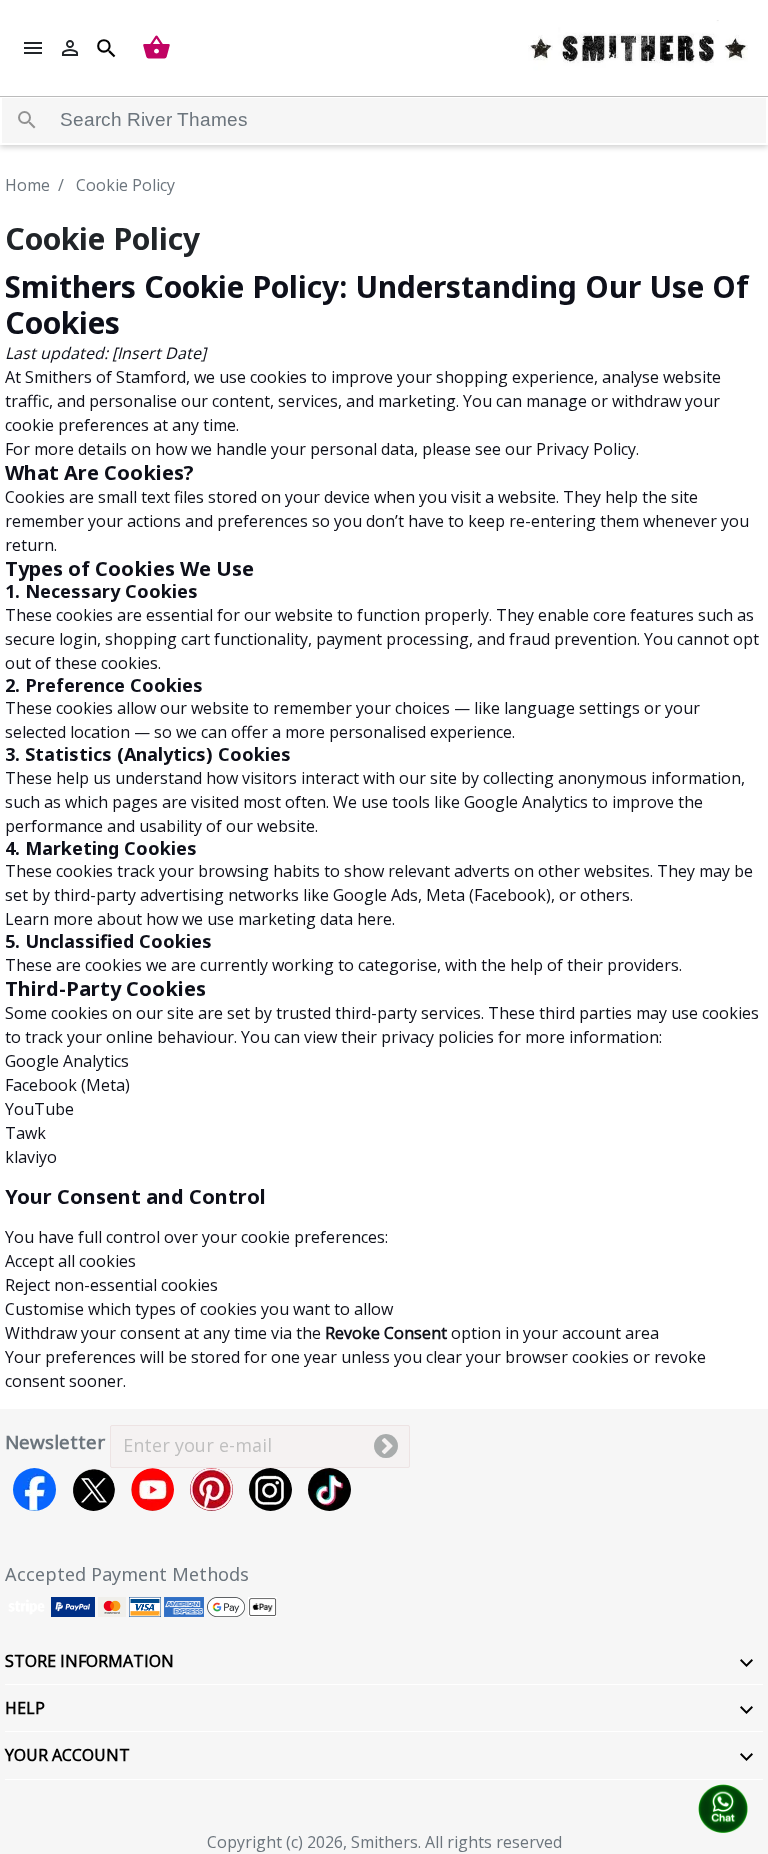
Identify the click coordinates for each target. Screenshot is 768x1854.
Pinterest (211, 1489)
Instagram (270, 1489)
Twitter (93, 1489)
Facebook (34, 1489)
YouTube (152, 1489)
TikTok (329, 1489)
